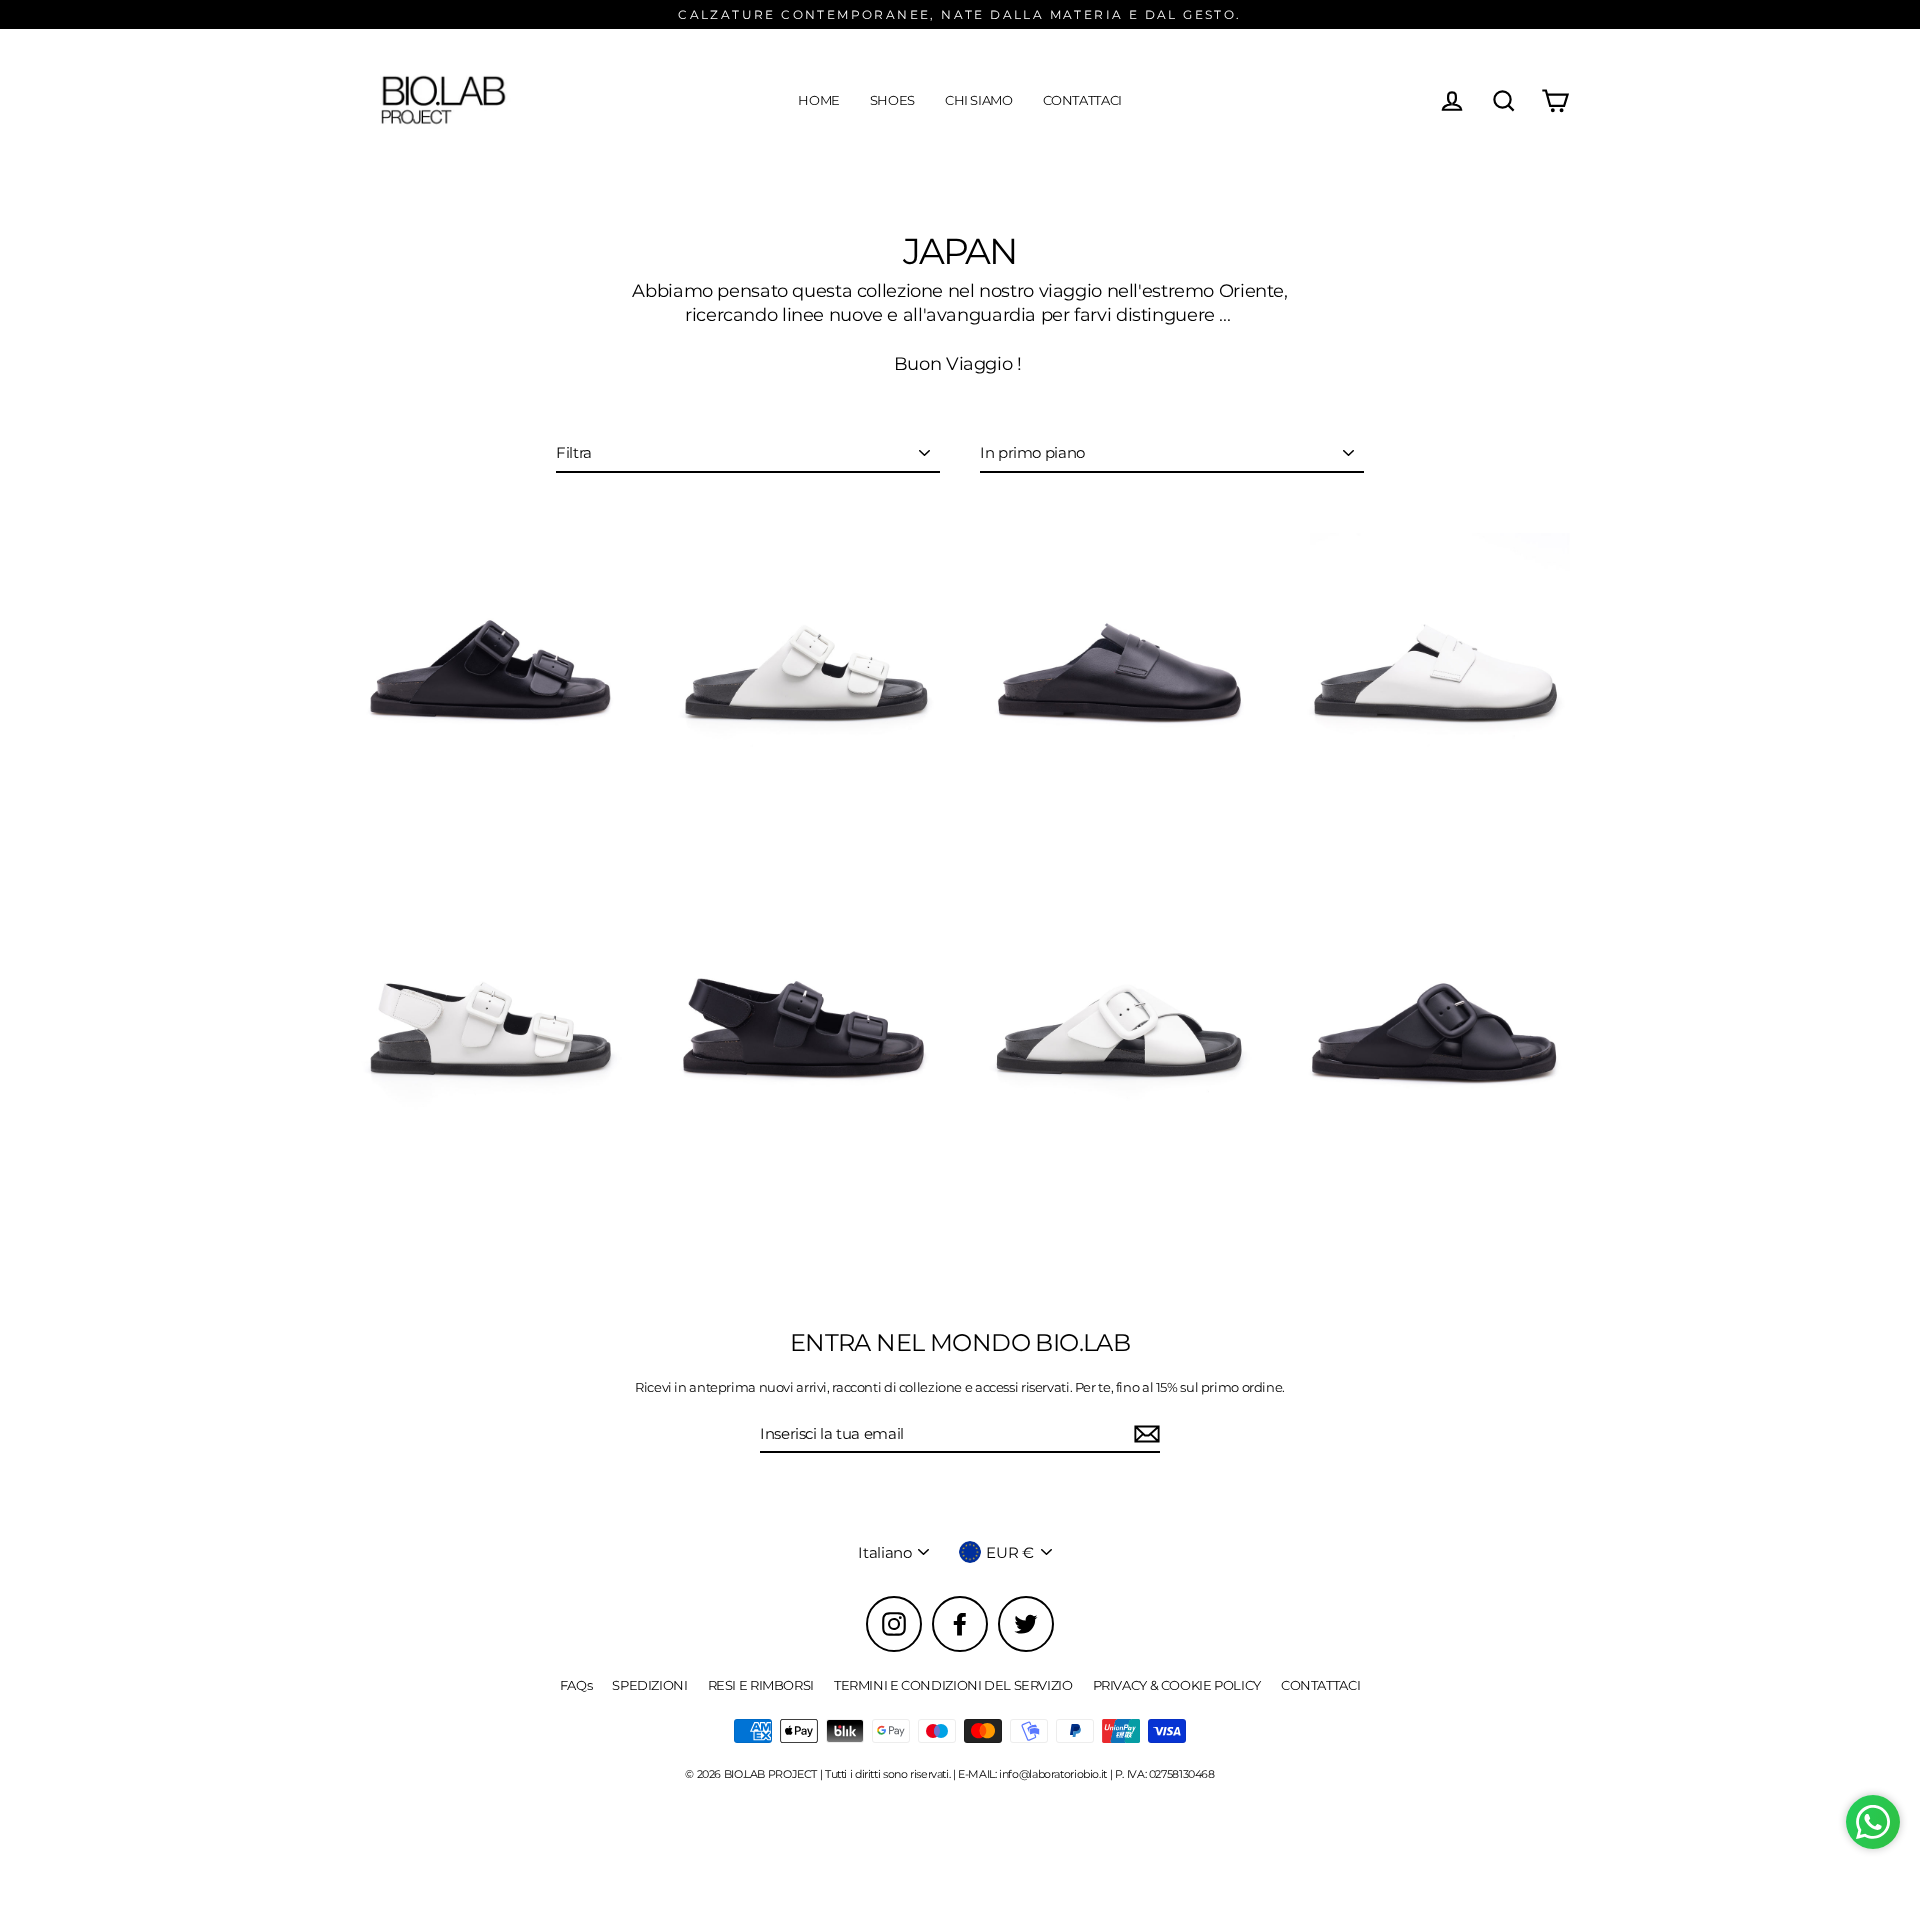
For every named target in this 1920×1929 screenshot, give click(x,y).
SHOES (892, 100)
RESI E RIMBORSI (761, 1685)
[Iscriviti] (1144, 1435)
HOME (819, 100)
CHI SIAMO (979, 100)
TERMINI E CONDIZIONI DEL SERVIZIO (953, 1685)
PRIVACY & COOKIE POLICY (1177, 1685)
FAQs (576, 1685)
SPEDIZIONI (649, 1685)
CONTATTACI (1082, 100)
